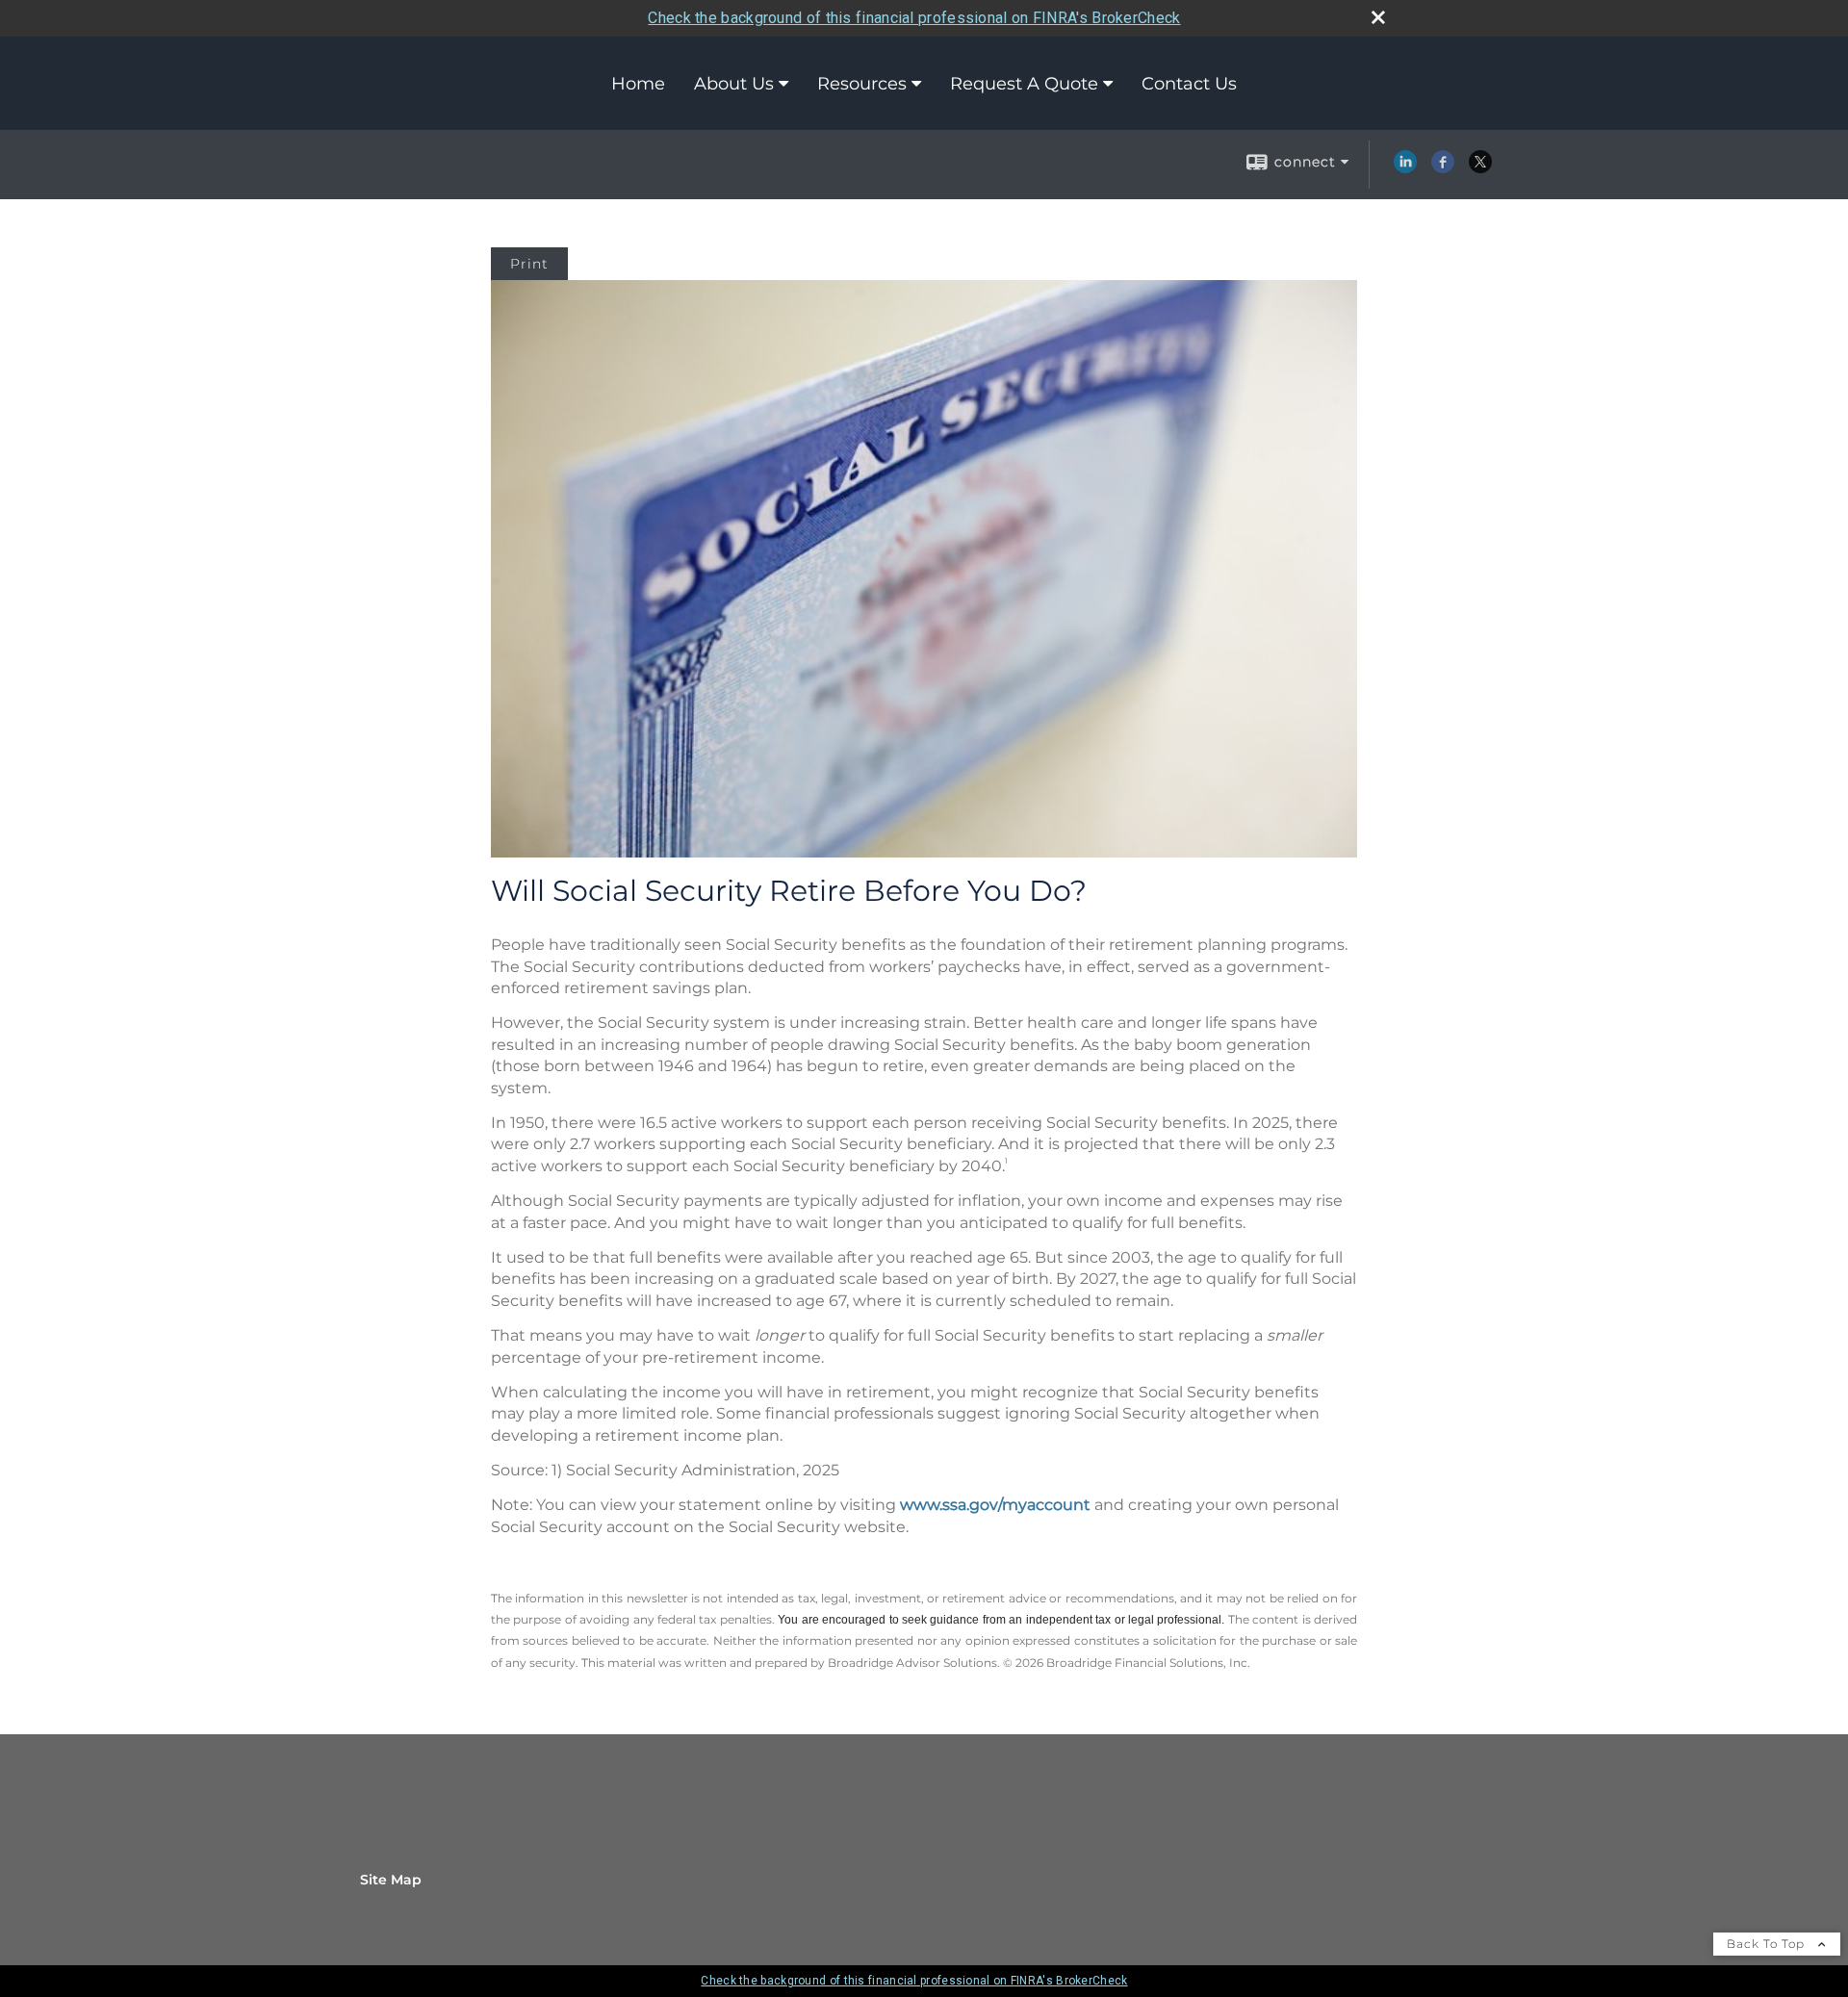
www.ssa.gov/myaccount (995, 1505)
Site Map (391, 1880)
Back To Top (1768, 1944)
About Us (734, 84)
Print (529, 264)
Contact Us (1189, 84)
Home (638, 84)
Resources (862, 84)
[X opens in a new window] (1480, 168)
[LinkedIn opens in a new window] (1405, 168)
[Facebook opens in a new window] (1443, 168)
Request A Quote (1024, 84)
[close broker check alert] (1378, 17)
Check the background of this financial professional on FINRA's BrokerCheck (914, 18)
